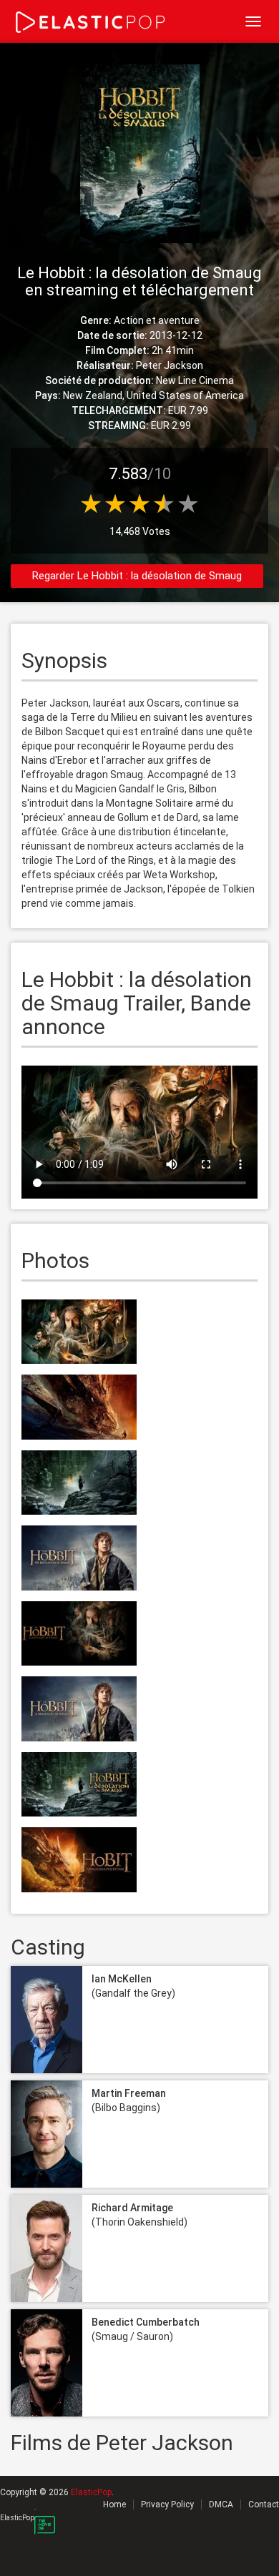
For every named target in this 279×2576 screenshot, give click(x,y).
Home (114, 2504)
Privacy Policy (167, 2504)
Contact (264, 2504)
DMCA (221, 2504)
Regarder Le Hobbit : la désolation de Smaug (137, 576)
